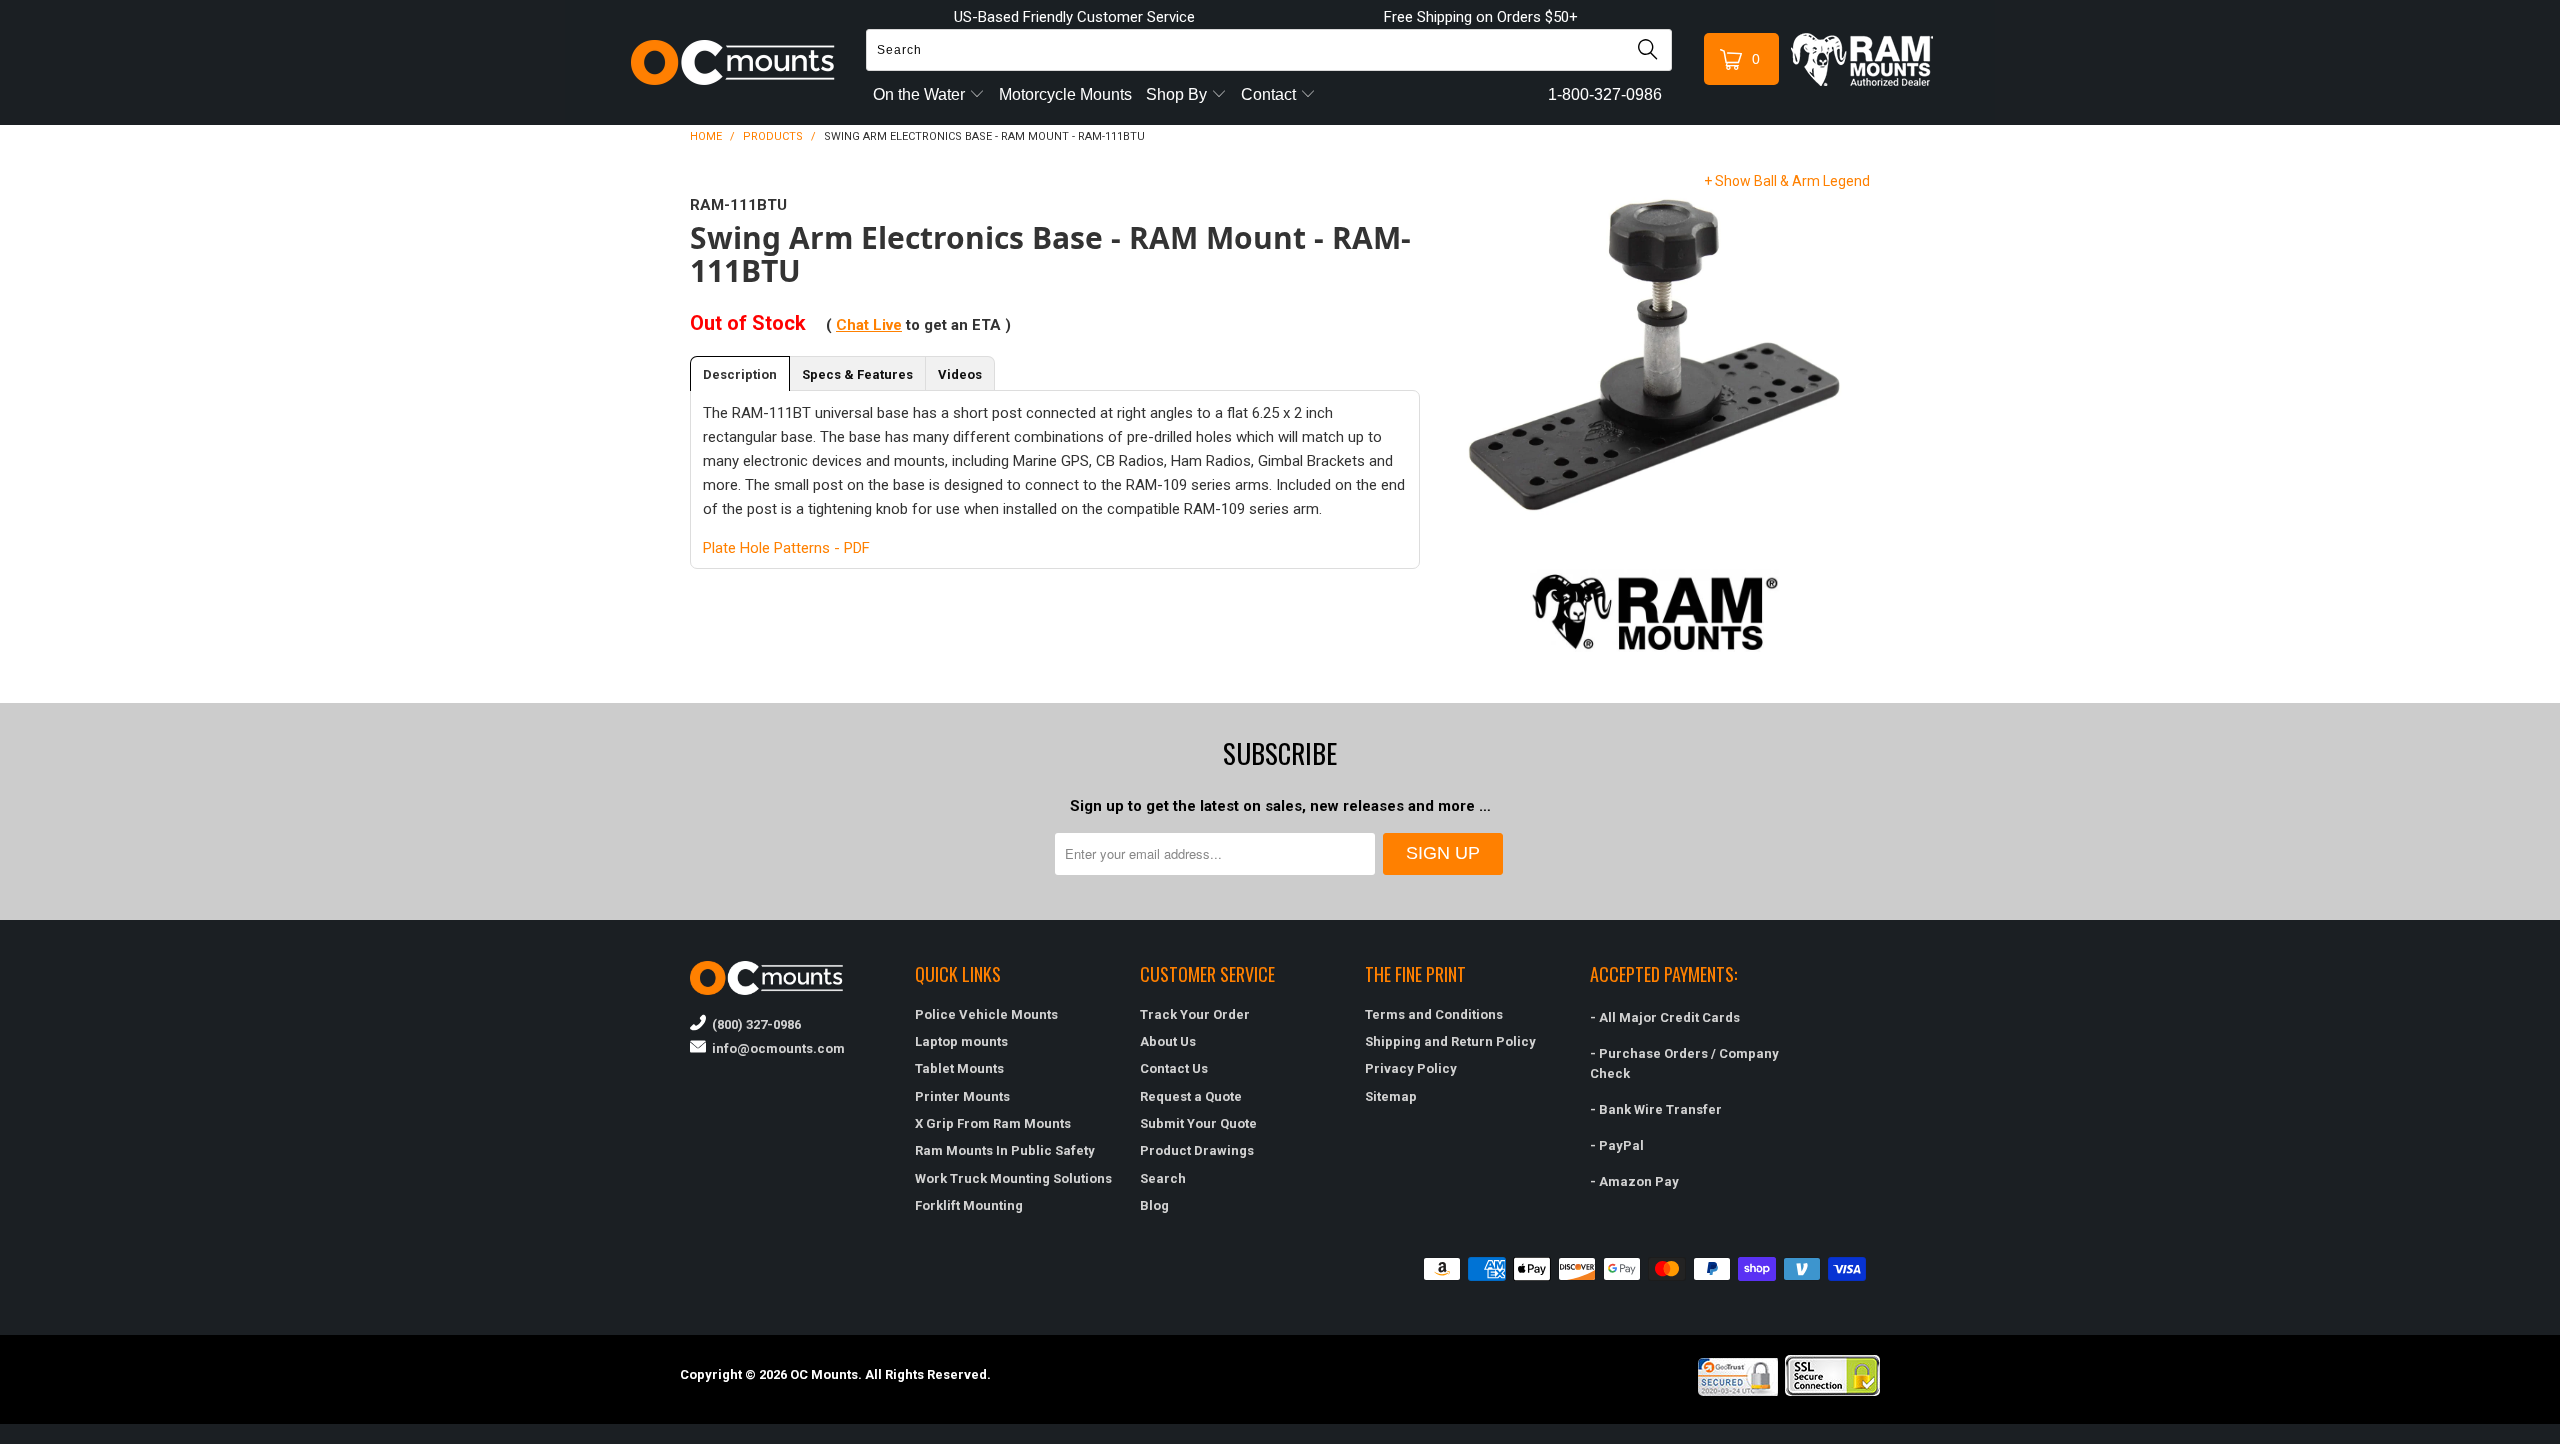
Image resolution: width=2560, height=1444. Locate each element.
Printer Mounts (962, 1096)
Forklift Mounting (969, 1205)
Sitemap (1391, 1096)
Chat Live (869, 325)
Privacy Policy (1411, 1068)
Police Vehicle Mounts (986, 1014)
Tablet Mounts (959, 1068)
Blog (1154, 1205)
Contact (1270, 94)
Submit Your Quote (1198, 1123)
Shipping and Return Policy (1450, 1041)
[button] (2559, 1436)
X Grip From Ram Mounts (993, 1123)
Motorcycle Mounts (1065, 94)
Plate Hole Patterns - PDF (786, 548)
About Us (1168, 1041)
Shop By (1178, 94)
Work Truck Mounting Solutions (1013, 1178)
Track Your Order (1195, 1014)
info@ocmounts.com (775, 1048)
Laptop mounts (961, 1041)
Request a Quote (1191, 1096)
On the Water (921, 94)
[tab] (740, 373)
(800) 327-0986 (753, 1024)
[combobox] (1269, 50)
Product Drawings (1197, 1150)
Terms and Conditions (1434, 1014)
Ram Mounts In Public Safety (1005, 1150)
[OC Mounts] (733, 62)
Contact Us (1174, 1068)
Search (1163, 1178)
